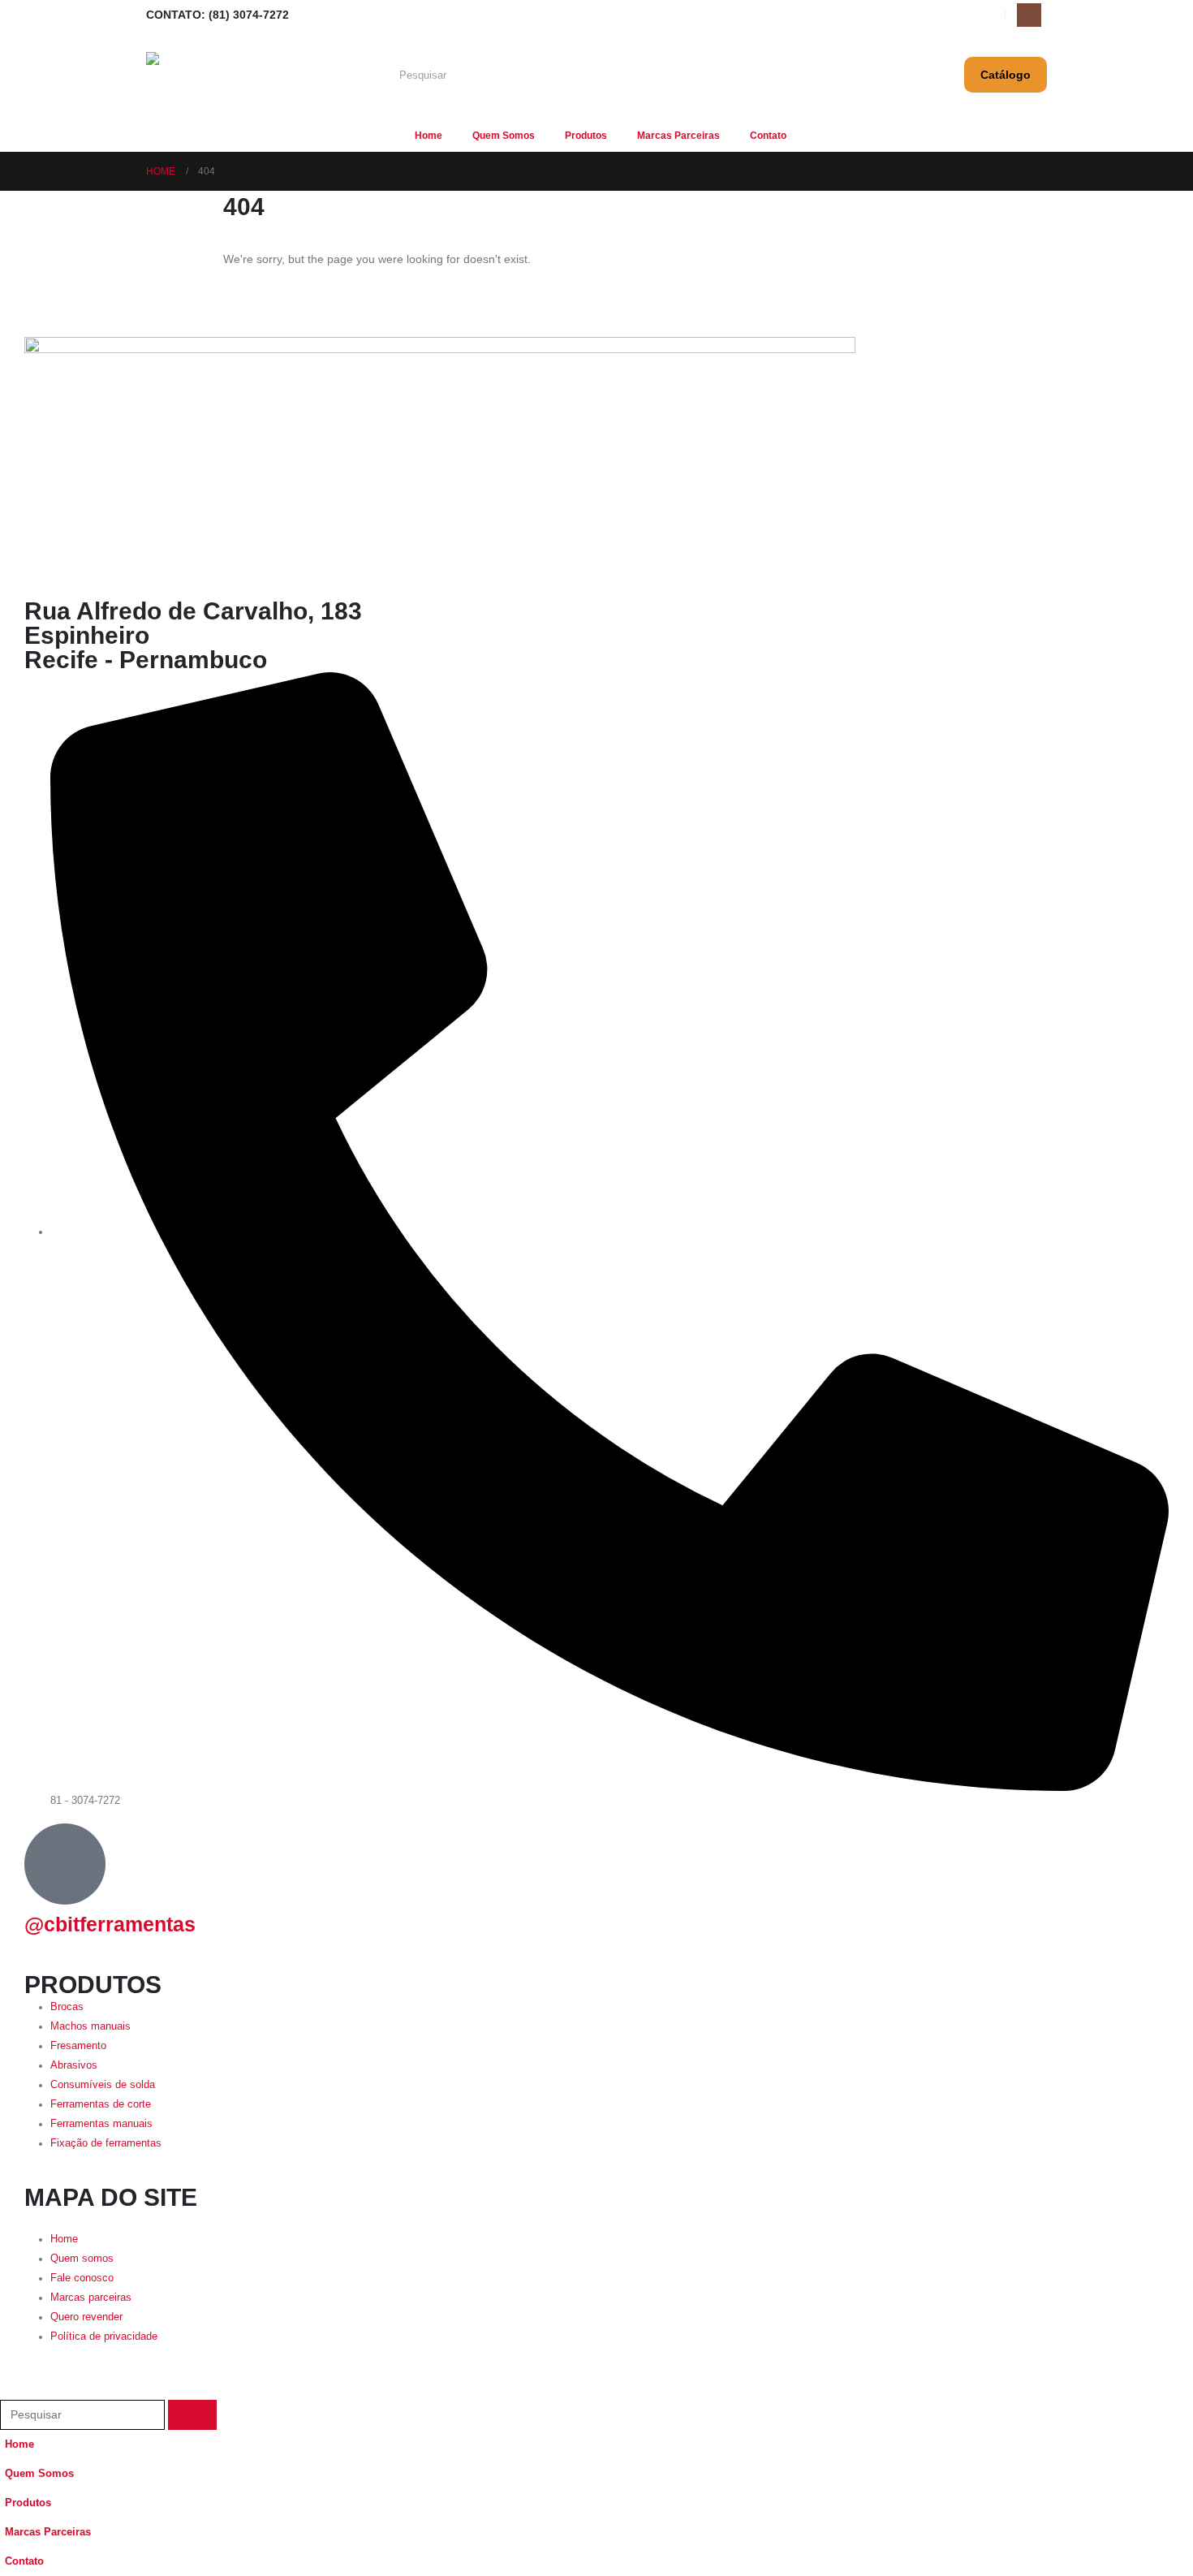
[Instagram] (1029, 15)
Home (429, 136)
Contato (768, 136)
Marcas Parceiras (678, 136)
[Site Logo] (215, 75)
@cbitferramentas (110, 1924)
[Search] (784, 75)
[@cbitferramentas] (65, 1864)
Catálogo (1006, 75)
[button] (10, 2388)
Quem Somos (504, 136)
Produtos (586, 136)
